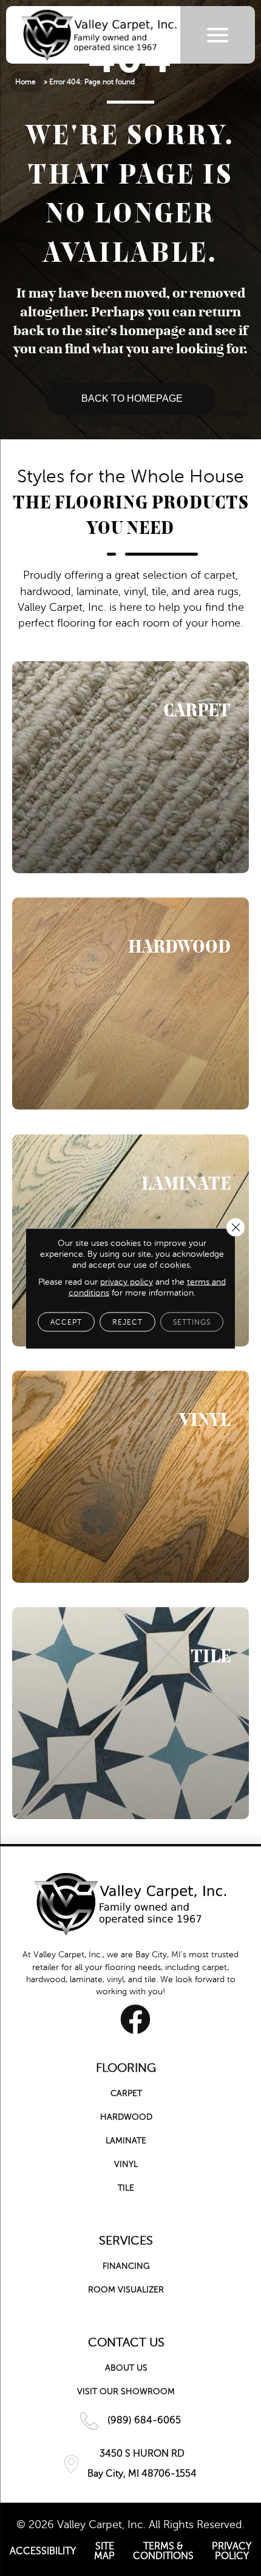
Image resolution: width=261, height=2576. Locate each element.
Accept (66, 1322)
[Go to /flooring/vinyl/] (130, 1477)
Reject (127, 1322)
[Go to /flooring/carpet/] (130, 767)
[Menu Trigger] (218, 35)
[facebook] (135, 2019)
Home (25, 82)
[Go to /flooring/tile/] (130, 1713)
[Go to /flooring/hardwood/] (130, 1003)
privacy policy (127, 1281)
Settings (192, 1322)
